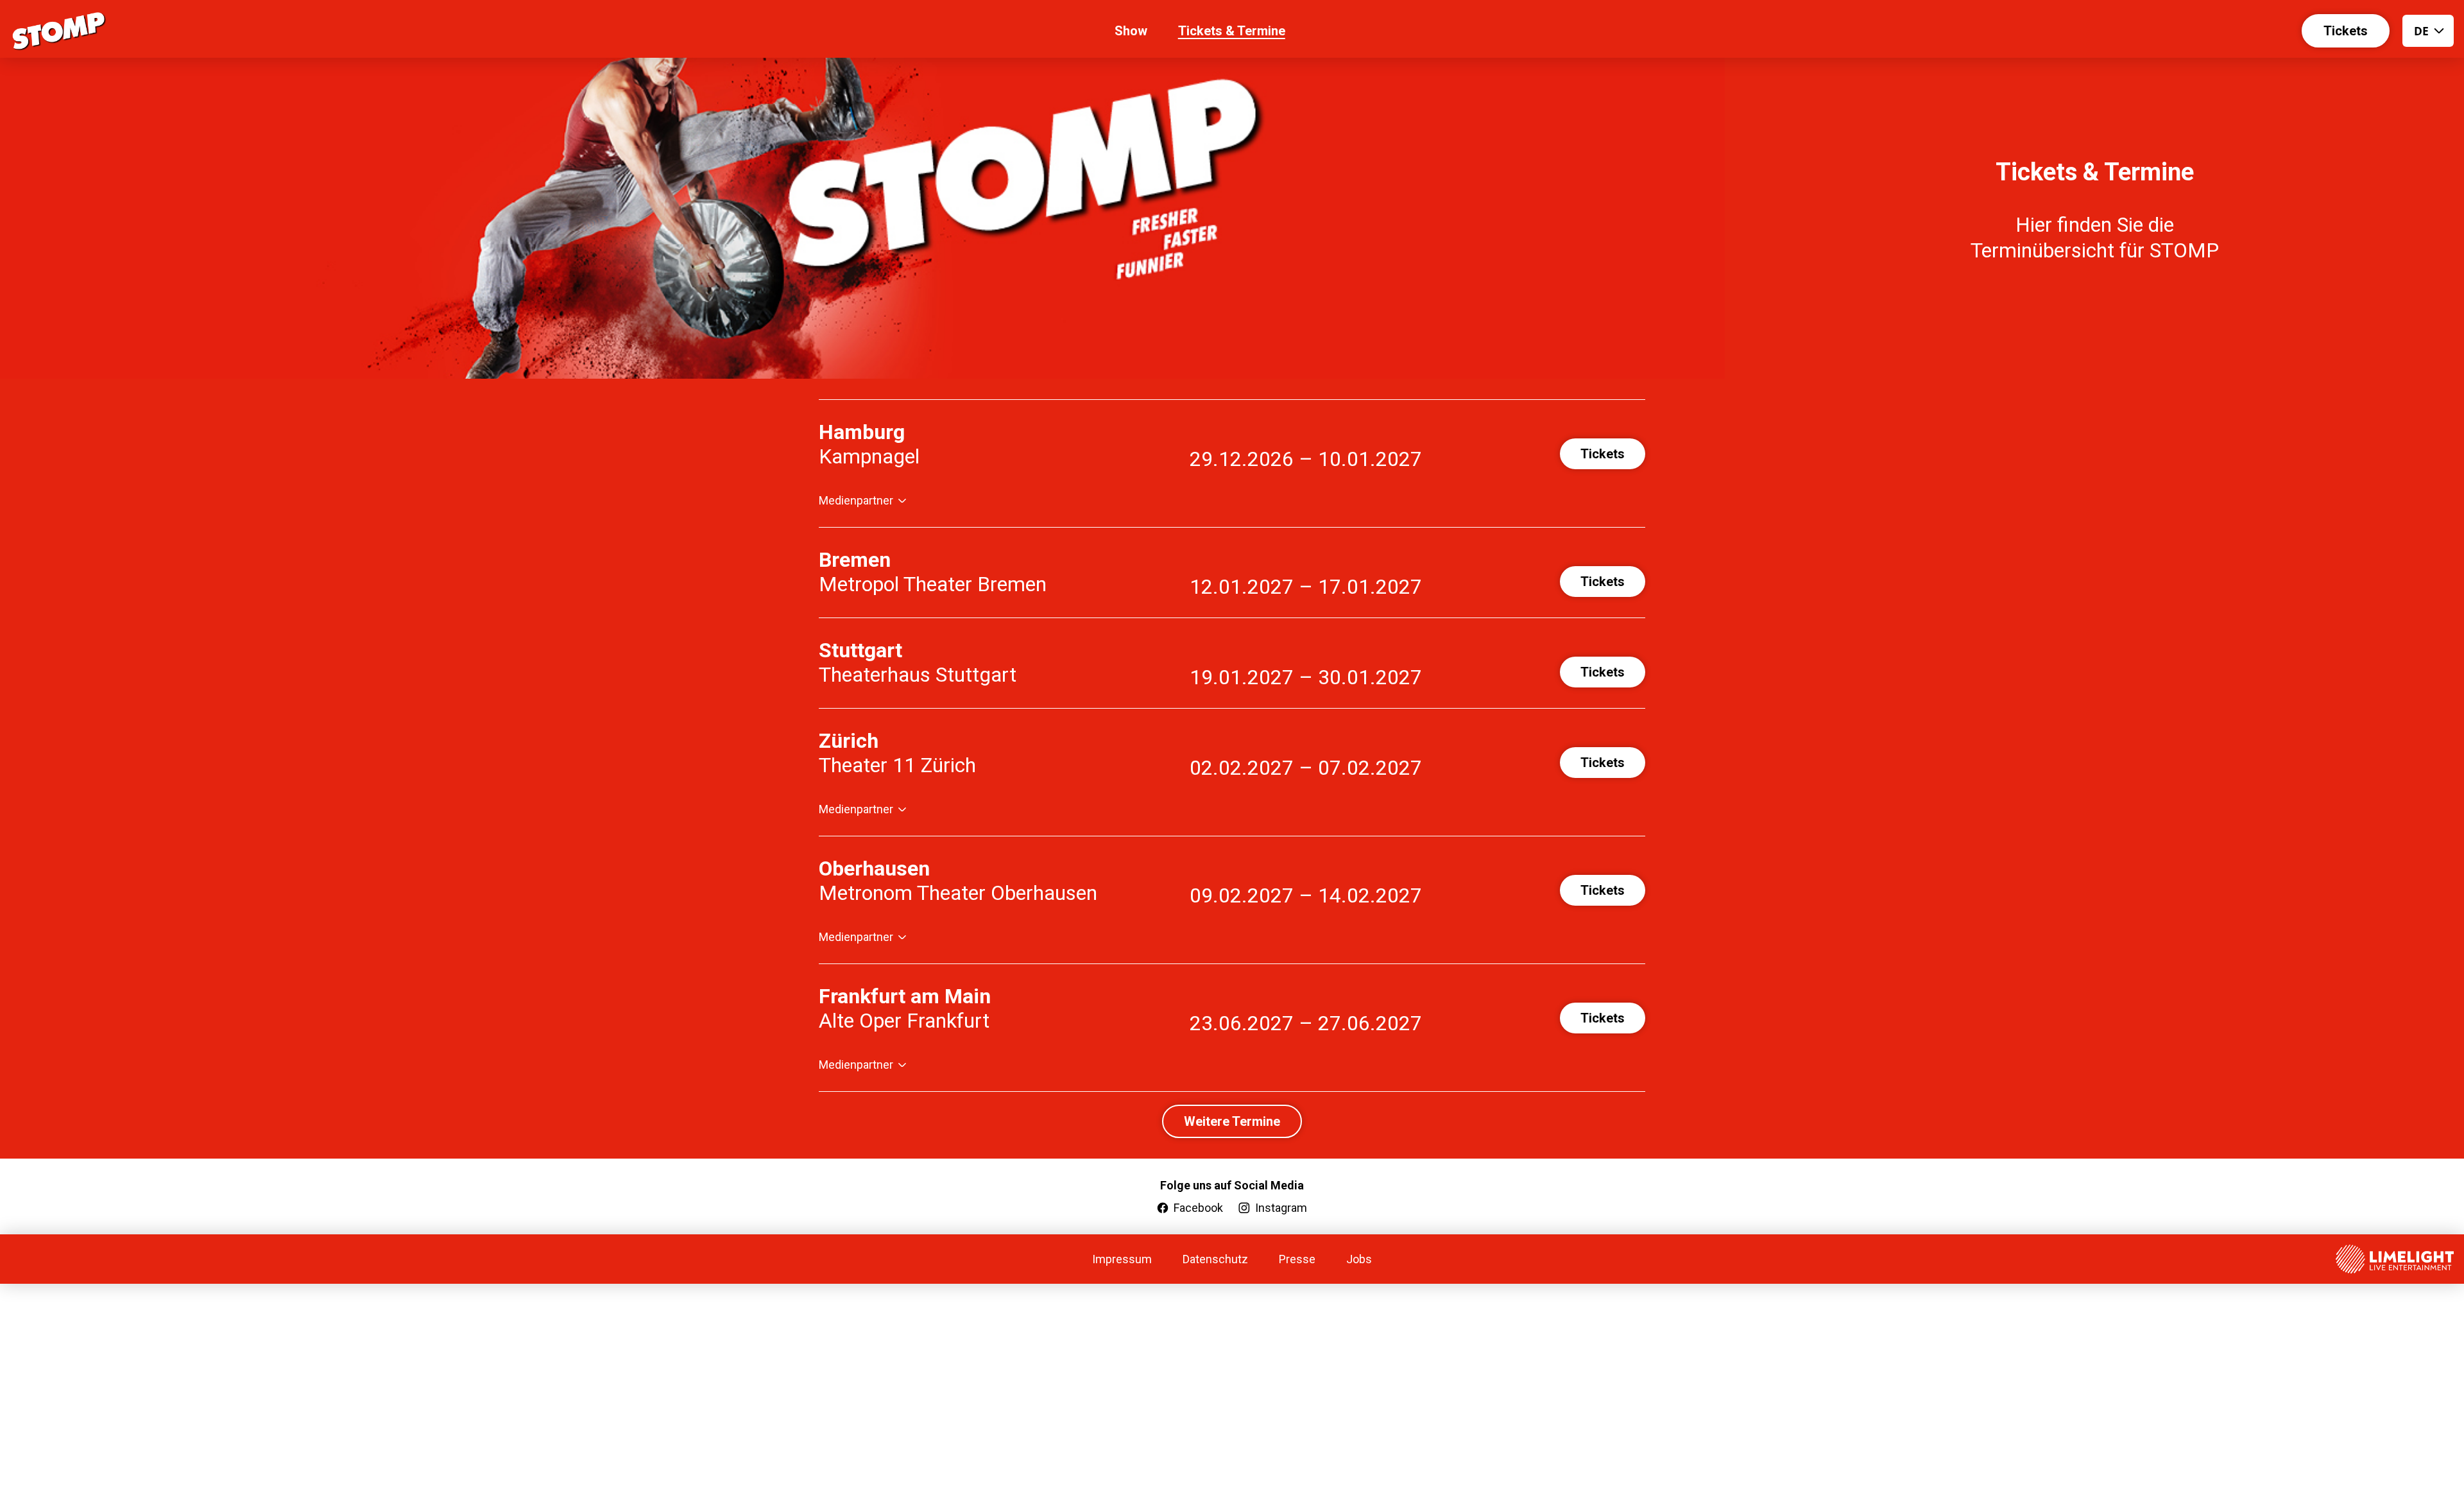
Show (1131, 31)
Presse (1297, 1259)
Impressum (1122, 1259)
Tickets (2346, 31)
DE (2421, 31)
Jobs (1359, 1259)
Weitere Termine (1232, 1121)
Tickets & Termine (1232, 31)
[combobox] (2428, 31)
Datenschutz (1215, 1259)
